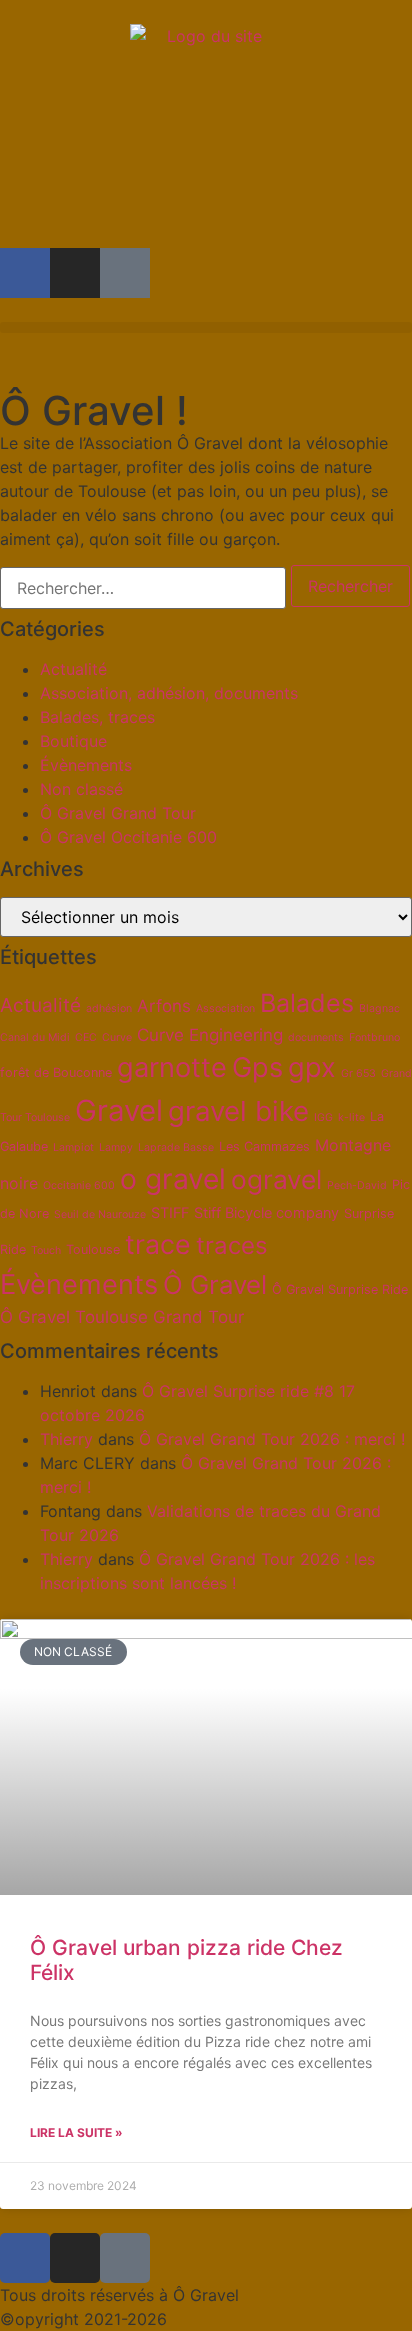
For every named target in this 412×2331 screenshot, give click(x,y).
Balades (307, 1003)
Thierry (66, 1439)
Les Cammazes (264, 1146)
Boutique (73, 741)
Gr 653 (358, 1073)
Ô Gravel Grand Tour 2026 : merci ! (272, 1439)
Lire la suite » (76, 2132)
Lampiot (73, 1147)
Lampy (116, 1147)
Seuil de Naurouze (100, 1214)
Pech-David (357, 1185)
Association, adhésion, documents (169, 693)
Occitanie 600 (79, 1185)
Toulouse (93, 1249)
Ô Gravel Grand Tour (118, 813)
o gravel (173, 1179)
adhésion (109, 1008)
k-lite (351, 1117)
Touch (46, 1250)
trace (158, 1244)
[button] (206, 327)
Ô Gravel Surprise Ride (340, 1289)
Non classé (81, 789)
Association (225, 1008)
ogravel (276, 1179)
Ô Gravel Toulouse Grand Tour (122, 1317)
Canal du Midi (35, 1037)
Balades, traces (97, 717)
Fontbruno (374, 1037)
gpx (312, 1067)
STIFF (170, 1212)
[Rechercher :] (143, 588)
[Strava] (125, 273)
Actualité (73, 669)
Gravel (119, 1110)
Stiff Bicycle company (266, 1212)
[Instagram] (75, 273)
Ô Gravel (215, 1284)
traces (232, 1245)
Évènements (86, 765)
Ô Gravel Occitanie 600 (128, 837)
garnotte (172, 1067)
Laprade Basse (176, 1147)
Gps (257, 1067)
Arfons (164, 1006)
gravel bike (238, 1111)
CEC (86, 1037)
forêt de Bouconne (56, 1072)
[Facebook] (25, 273)
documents (316, 1037)
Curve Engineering (210, 1035)
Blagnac (379, 1008)
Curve (117, 1037)
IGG (323, 1117)
